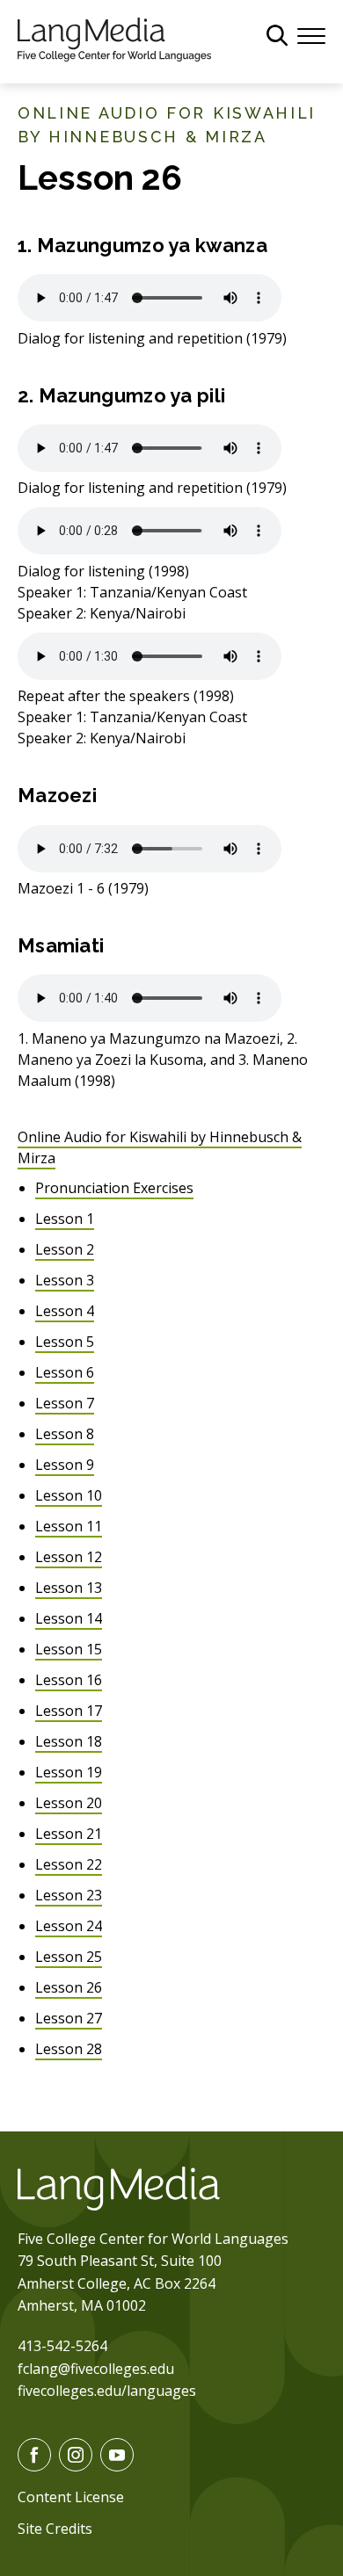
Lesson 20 (69, 1803)
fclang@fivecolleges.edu (96, 2369)
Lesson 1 (65, 1219)
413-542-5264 (62, 2346)
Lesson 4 (65, 1311)
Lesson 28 (69, 2049)
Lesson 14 (69, 1618)
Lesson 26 (69, 1987)
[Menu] (311, 34)
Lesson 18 (69, 1741)
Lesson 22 (69, 1864)
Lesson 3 (65, 1280)
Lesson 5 (65, 1342)
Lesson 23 (69, 1895)
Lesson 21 (69, 1834)
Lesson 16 (69, 1680)
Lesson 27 (69, 2018)
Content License (71, 2497)
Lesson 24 (69, 1926)
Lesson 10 (69, 1495)
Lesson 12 (69, 1557)
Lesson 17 (69, 1711)
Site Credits (55, 2529)
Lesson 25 (69, 1957)
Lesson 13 (69, 1588)
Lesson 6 (65, 1372)
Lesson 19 (69, 1772)
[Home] (114, 38)
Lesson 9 (65, 1465)
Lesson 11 (69, 1526)
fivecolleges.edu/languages (107, 2391)
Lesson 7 (65, 1403)
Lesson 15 (69, 1649)
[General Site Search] (277, 35)
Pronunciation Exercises (114, 1188)
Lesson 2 (65, 1249)
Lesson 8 (65, 1434)
